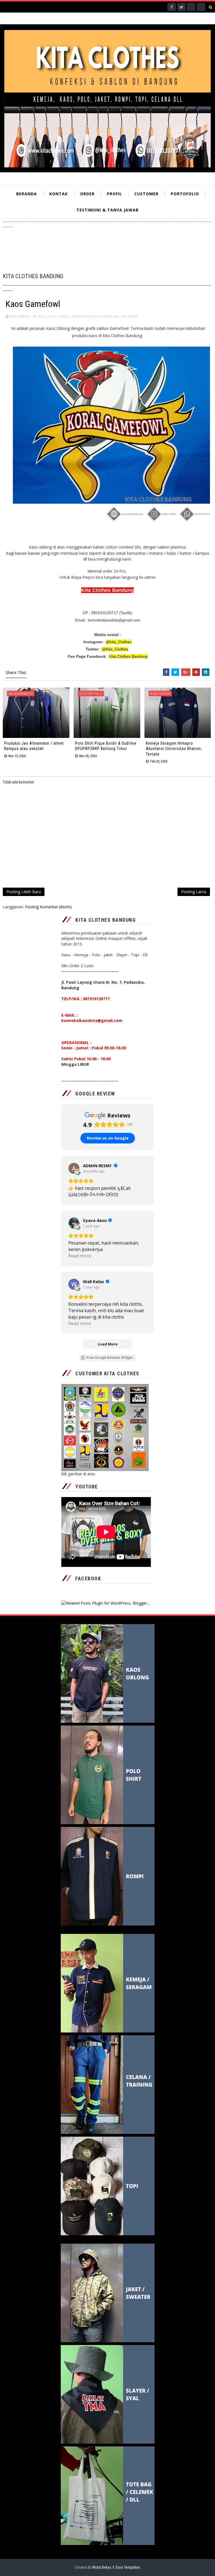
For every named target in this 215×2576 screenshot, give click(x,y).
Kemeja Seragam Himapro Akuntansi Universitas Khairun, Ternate (174, 749)
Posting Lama (194, 892)
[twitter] (181, 7)
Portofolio (185, 194)
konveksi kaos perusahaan (96, 316)
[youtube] (201, 7)
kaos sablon (59, 316)
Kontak (59, 194)
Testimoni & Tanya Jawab (107, 210)
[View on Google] (74, 1168)
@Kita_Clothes (115, 649)
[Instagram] (191, 7)
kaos (43, 316)
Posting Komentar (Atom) (48, 907)
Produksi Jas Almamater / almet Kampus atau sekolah (34, 746)
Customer (146, 194)
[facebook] (172, 7)
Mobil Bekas (102, 2567)
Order (87, 194)
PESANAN (129, 316)
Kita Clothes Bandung (128, 656)
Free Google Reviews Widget (110, 1358)
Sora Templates (128, 2567)
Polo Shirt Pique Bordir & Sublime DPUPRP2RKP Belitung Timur (106, 746)
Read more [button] (80, 1256)
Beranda (27, 194)
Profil (114, 194)
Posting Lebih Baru (24, 892)
